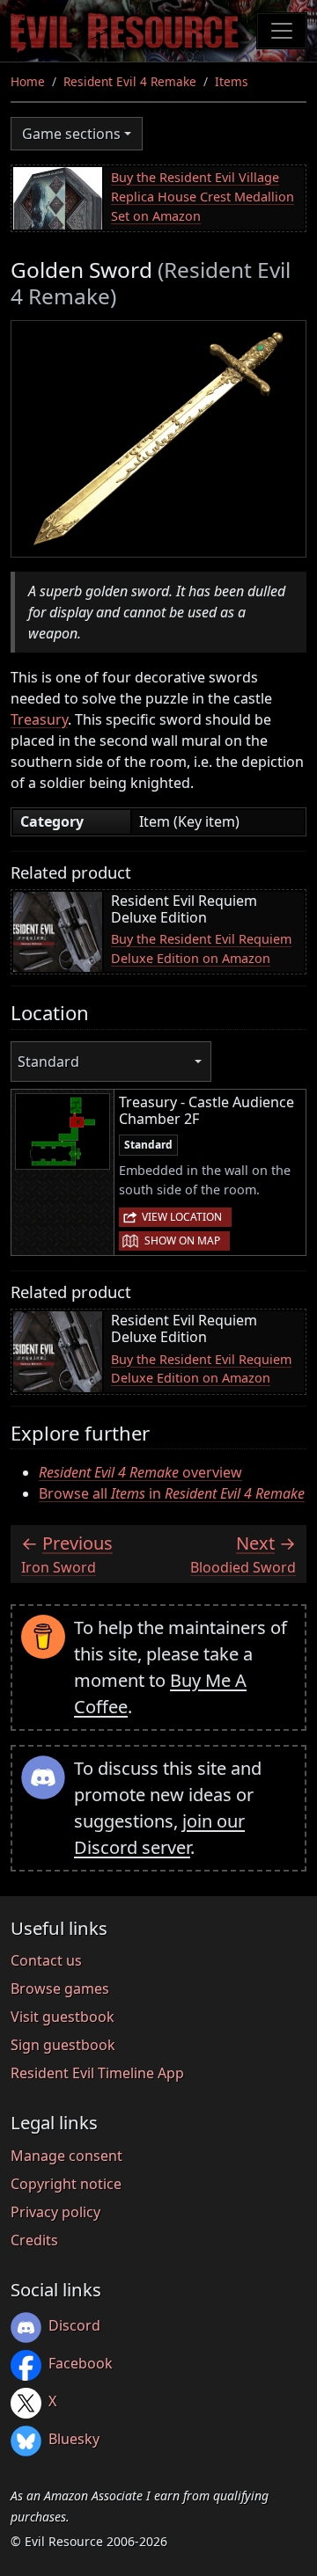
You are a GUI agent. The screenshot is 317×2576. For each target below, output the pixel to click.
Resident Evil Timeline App (97, 2073)
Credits (34, 2240)
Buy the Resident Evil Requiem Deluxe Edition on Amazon (201, 949)
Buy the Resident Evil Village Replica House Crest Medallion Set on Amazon (203, 196)
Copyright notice (66, 2184)
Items (232, 81)
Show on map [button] (182, 1241)
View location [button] (182, 1217)
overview (140, 1472)
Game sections (71, 134)
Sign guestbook (63, 2045)
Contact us (46, 1960)
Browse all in (172, 1493)
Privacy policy (55, 2212)
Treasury (39, 719)
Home (28, 81)
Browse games (60, 1989)
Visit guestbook (63, 2017)
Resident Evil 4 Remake (130, 81)
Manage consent (66, 2156)
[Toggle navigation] (282, 31)
